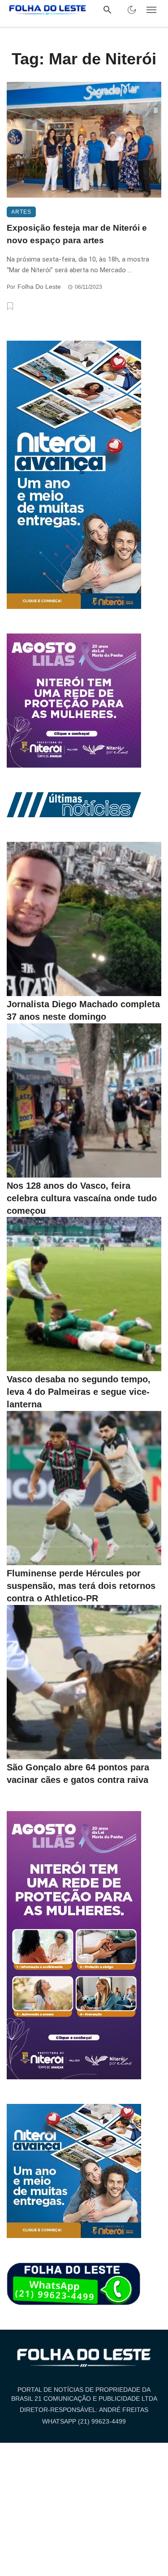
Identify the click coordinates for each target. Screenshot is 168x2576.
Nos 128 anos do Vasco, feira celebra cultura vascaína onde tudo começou (82, 1198)
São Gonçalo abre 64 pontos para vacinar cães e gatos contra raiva (78, 1774)
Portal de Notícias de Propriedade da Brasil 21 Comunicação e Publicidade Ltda (84, 2394)
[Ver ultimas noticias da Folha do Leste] (74, 804)
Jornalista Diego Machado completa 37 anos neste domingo (83, 1010)
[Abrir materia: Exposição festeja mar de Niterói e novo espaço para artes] (84, 140)
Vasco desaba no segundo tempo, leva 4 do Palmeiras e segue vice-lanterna (79, 1392)
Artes (21, 212)
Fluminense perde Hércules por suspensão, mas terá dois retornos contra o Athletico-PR (81, 1586)
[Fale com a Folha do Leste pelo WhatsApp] (74, 2284)
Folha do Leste (39, 287)
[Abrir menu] (151, 10)
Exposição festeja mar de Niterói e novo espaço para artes (77, 234)
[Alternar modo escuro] (132, 10)
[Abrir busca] (108, 10)
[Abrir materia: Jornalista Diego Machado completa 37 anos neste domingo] (84, 919)
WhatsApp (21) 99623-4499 (84, 2421)
